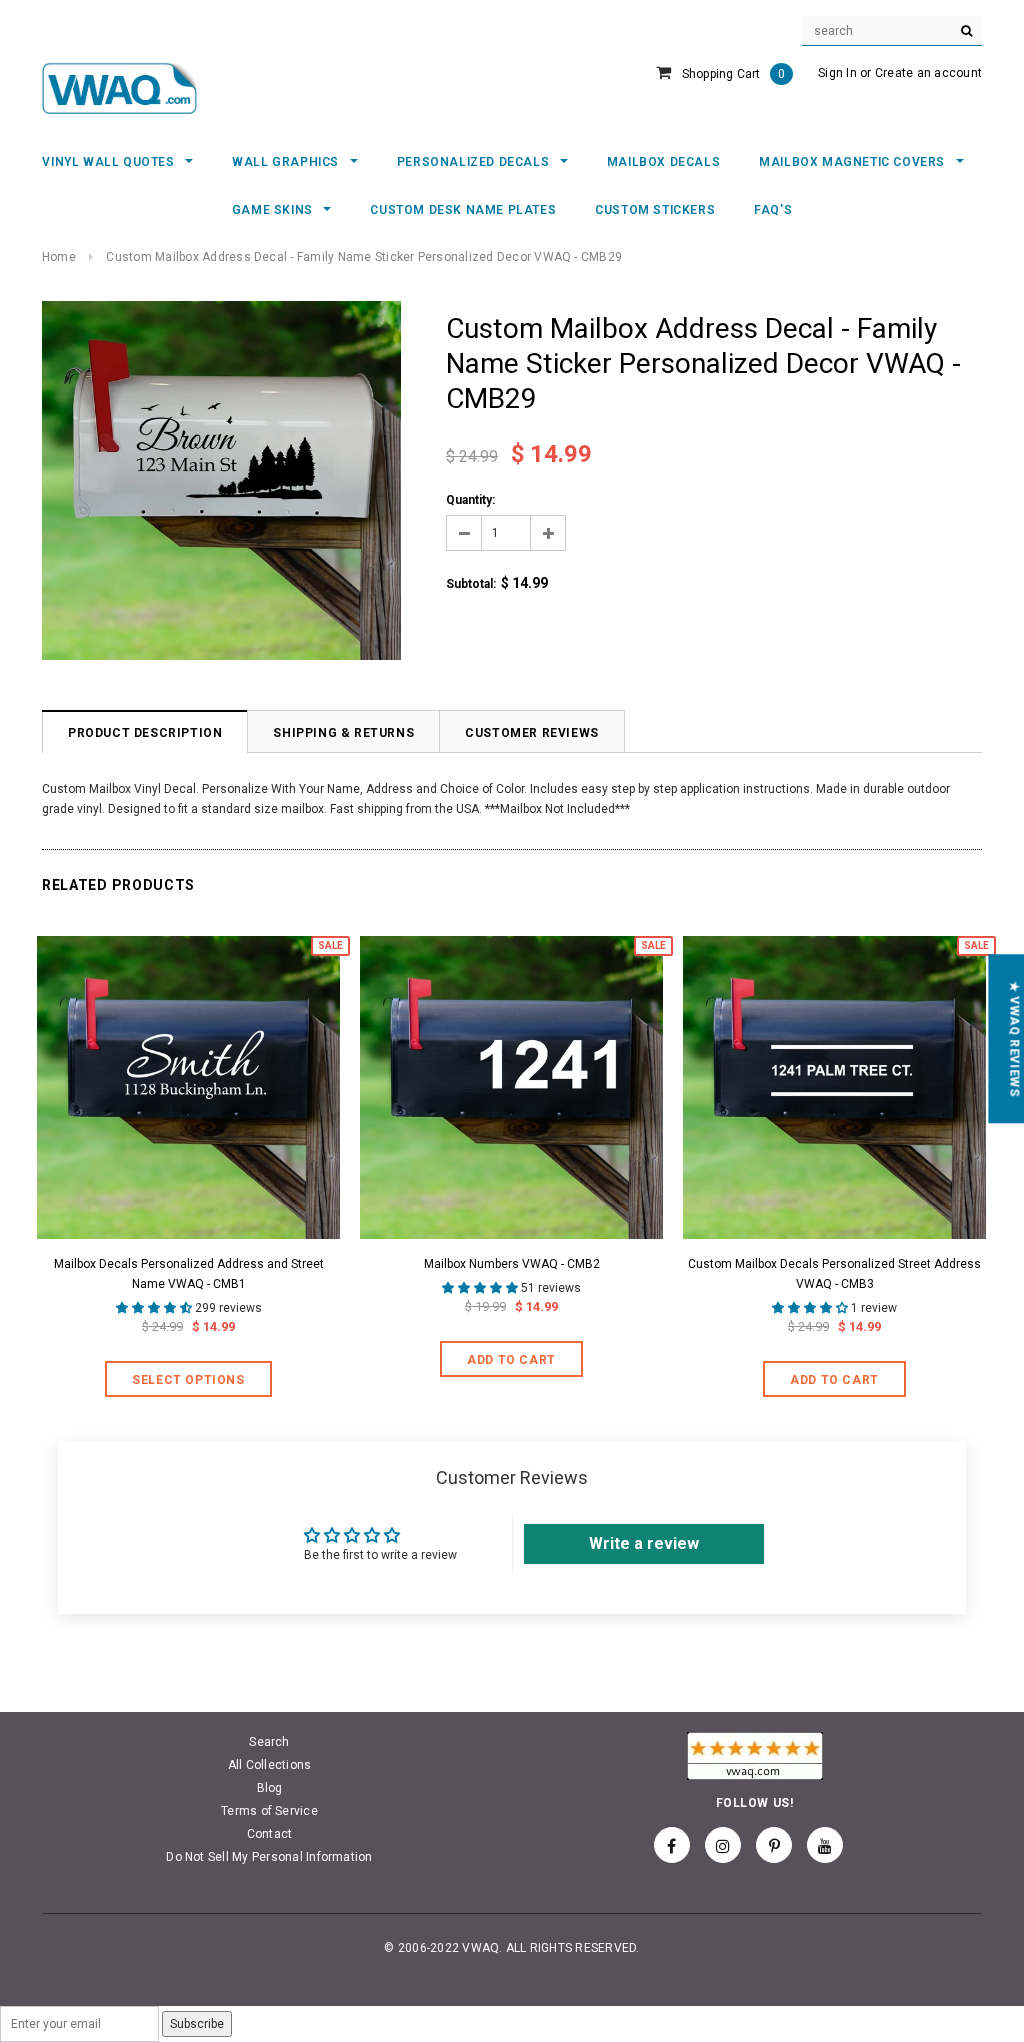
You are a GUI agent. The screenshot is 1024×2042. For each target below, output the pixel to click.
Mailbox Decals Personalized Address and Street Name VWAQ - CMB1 (189, 1274)
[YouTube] (825, 1845)
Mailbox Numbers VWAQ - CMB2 (512, 1264)
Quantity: (470, 500)
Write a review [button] (644, 1543)
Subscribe (197, 2024)
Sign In (837, 73)
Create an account (928, 73)
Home (59, 257)
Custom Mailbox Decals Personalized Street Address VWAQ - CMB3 (834, 1274)
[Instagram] (723, 1845)
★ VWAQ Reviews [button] (1014, 1038)
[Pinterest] (774, 1845)
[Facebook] (672, 1845)
